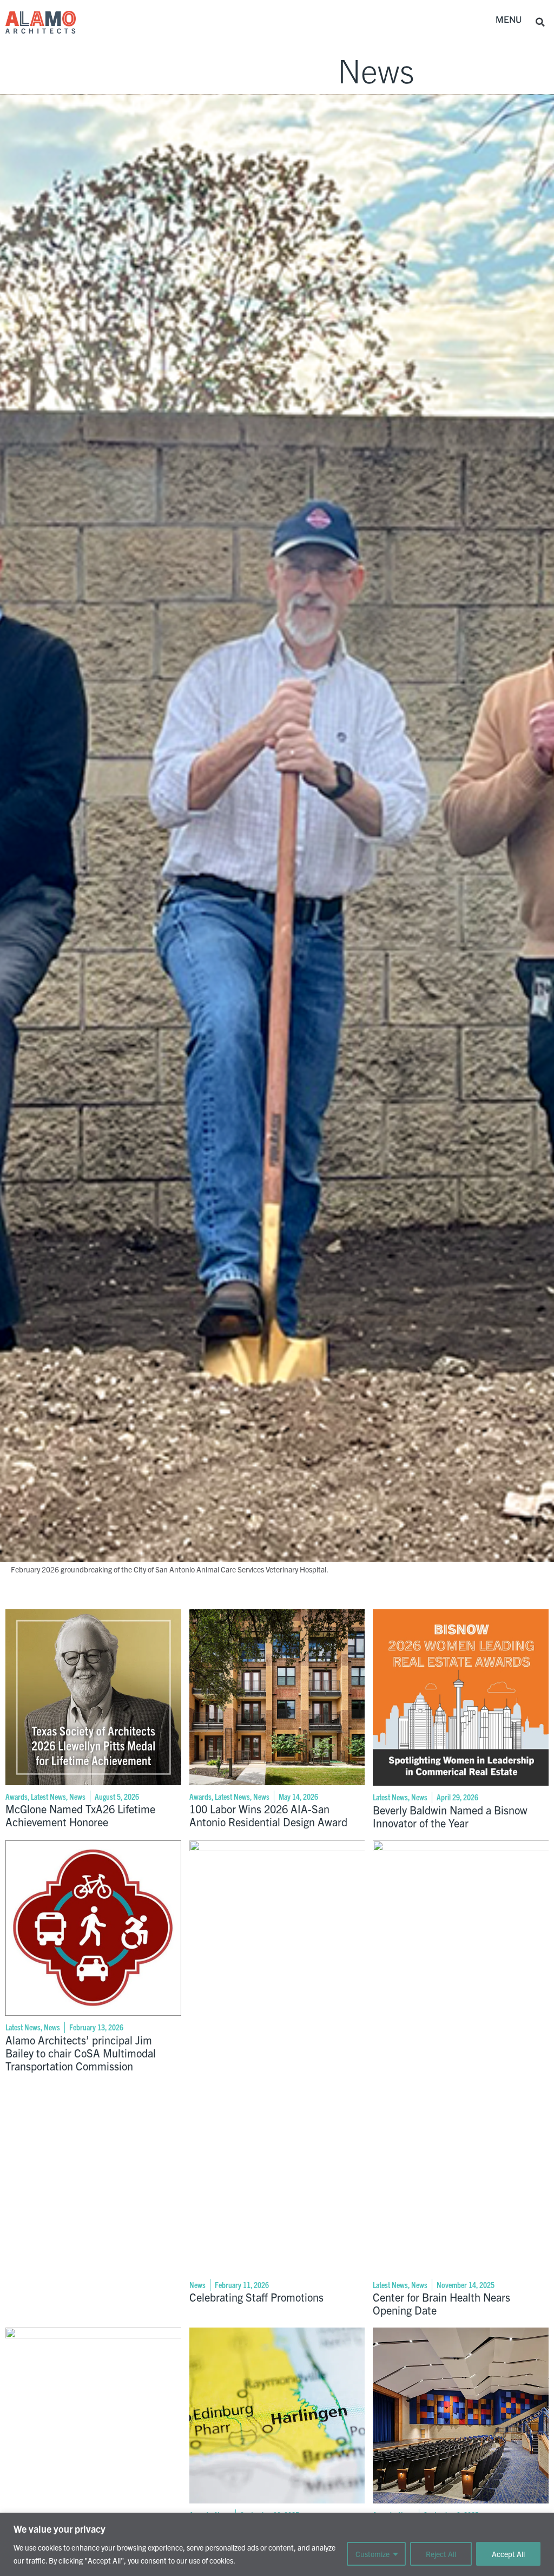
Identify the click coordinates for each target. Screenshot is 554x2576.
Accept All (508, 2554)
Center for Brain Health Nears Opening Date (441, 2303)
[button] (509, 20)
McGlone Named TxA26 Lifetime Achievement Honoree (80, 1815)
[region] (277, 2544)
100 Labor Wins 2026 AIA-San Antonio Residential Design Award (268, 1815)
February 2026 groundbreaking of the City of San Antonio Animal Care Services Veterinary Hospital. (170, 1569)
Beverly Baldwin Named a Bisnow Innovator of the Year (450, 1816)
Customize (372, 2554)
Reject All (441, 2554)
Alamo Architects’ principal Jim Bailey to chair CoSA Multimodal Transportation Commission (81, 2053)
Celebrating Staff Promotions (256, 2297)
